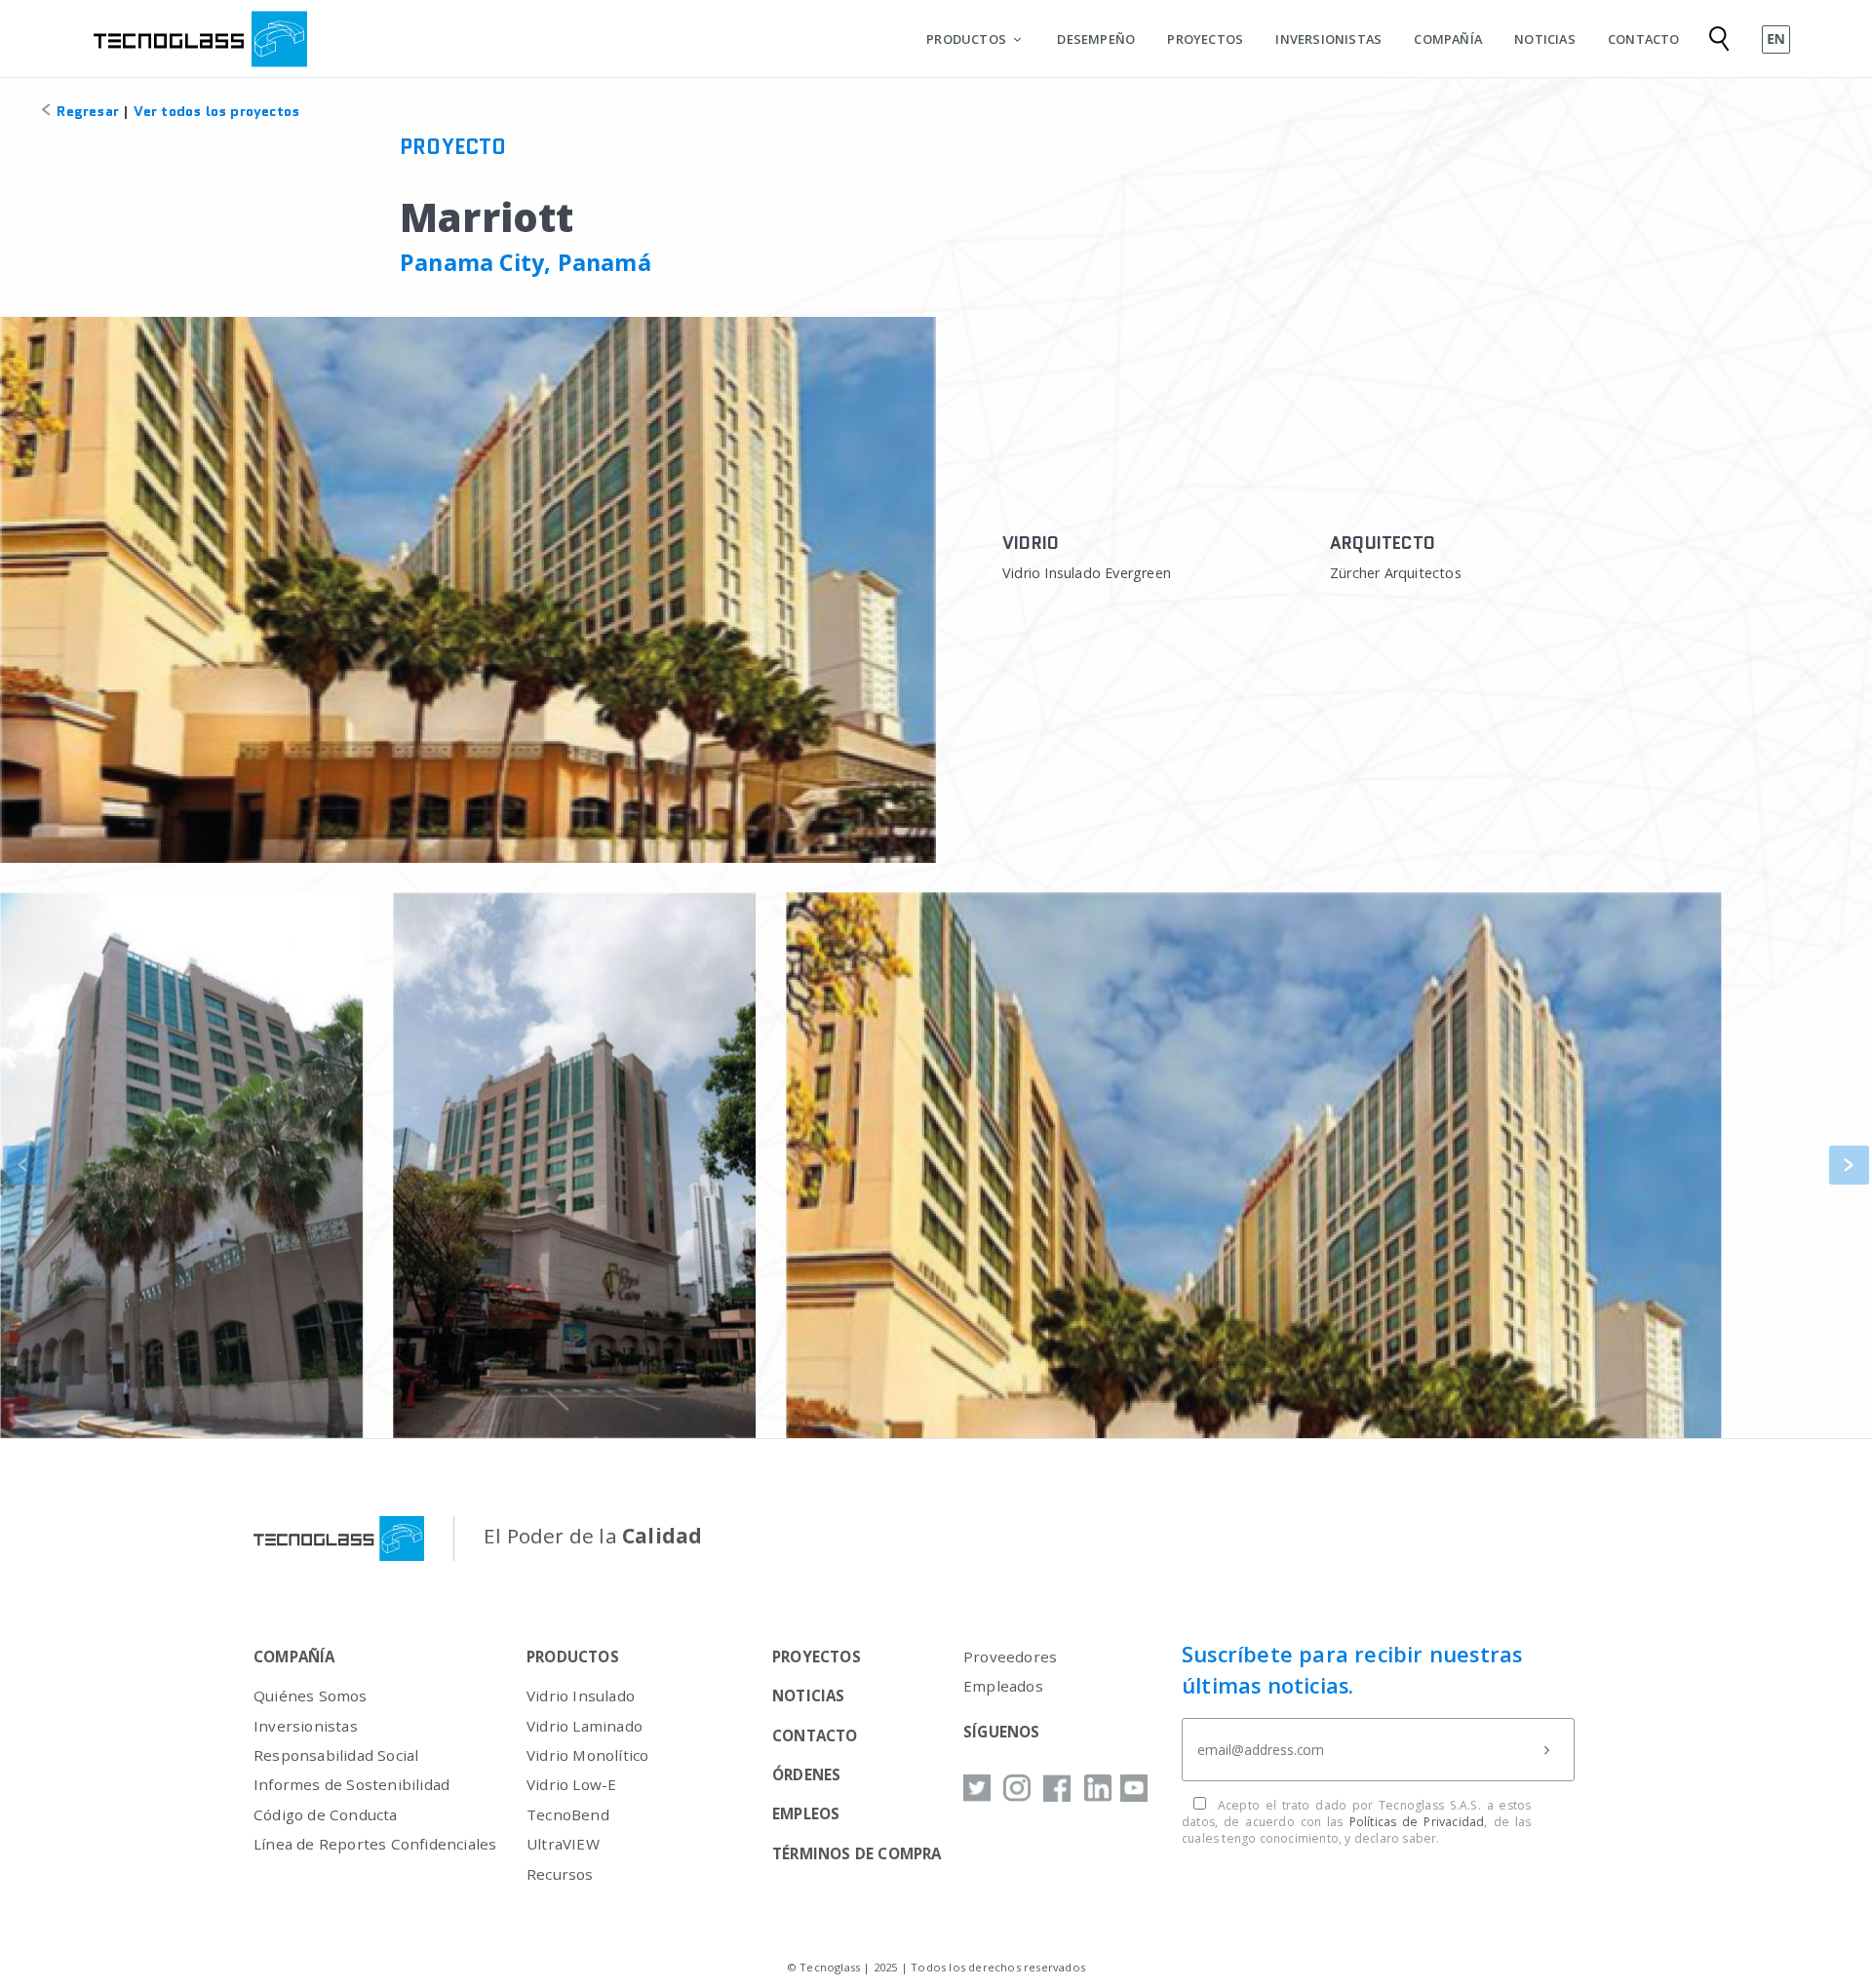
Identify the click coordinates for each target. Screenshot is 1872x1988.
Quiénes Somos (311, 1696)
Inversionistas (306, 1726)
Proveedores (1010, 1657)
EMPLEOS (806, 1813)
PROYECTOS (1205, 39)
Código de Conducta (326, 1814)
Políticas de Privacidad (1417, 1822)
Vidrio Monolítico (587, 1755)
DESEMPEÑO (1096, 39)
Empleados (1003, 1686)
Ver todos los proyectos (217, 111)
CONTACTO (1644, 39)
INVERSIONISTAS (1328, 39)
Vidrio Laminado (585, 1726)
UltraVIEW (563, 1844)
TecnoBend (568, 1814)
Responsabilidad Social (336, 1755)
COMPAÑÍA (1448, 39)
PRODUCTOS (966, 39)
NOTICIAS (1545, 39)
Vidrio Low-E (571, 1784)
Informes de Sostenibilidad (351, 1784)
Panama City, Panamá (526, 262)
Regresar (86, 111)
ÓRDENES (806, 1774)
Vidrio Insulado (581, 1696)
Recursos (560, 1874)
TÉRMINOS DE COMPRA (857, 1853)
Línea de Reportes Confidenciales (375, 1844)
